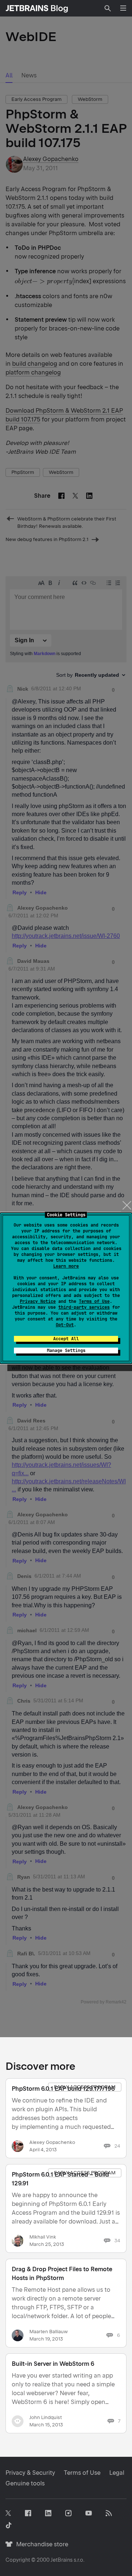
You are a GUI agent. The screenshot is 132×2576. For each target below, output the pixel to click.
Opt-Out (65, 1325)
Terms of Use (94, 1301)
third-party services (84, 1307)
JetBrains (62, 2560)
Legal (117, 2473)
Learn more (66, 1266)
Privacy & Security (30, 2473)
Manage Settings (66, 1351)
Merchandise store (40, 2544)
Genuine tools (25, 2483)
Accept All (66, 1339)
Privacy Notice (38, 1301)
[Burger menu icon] (123, 8)
